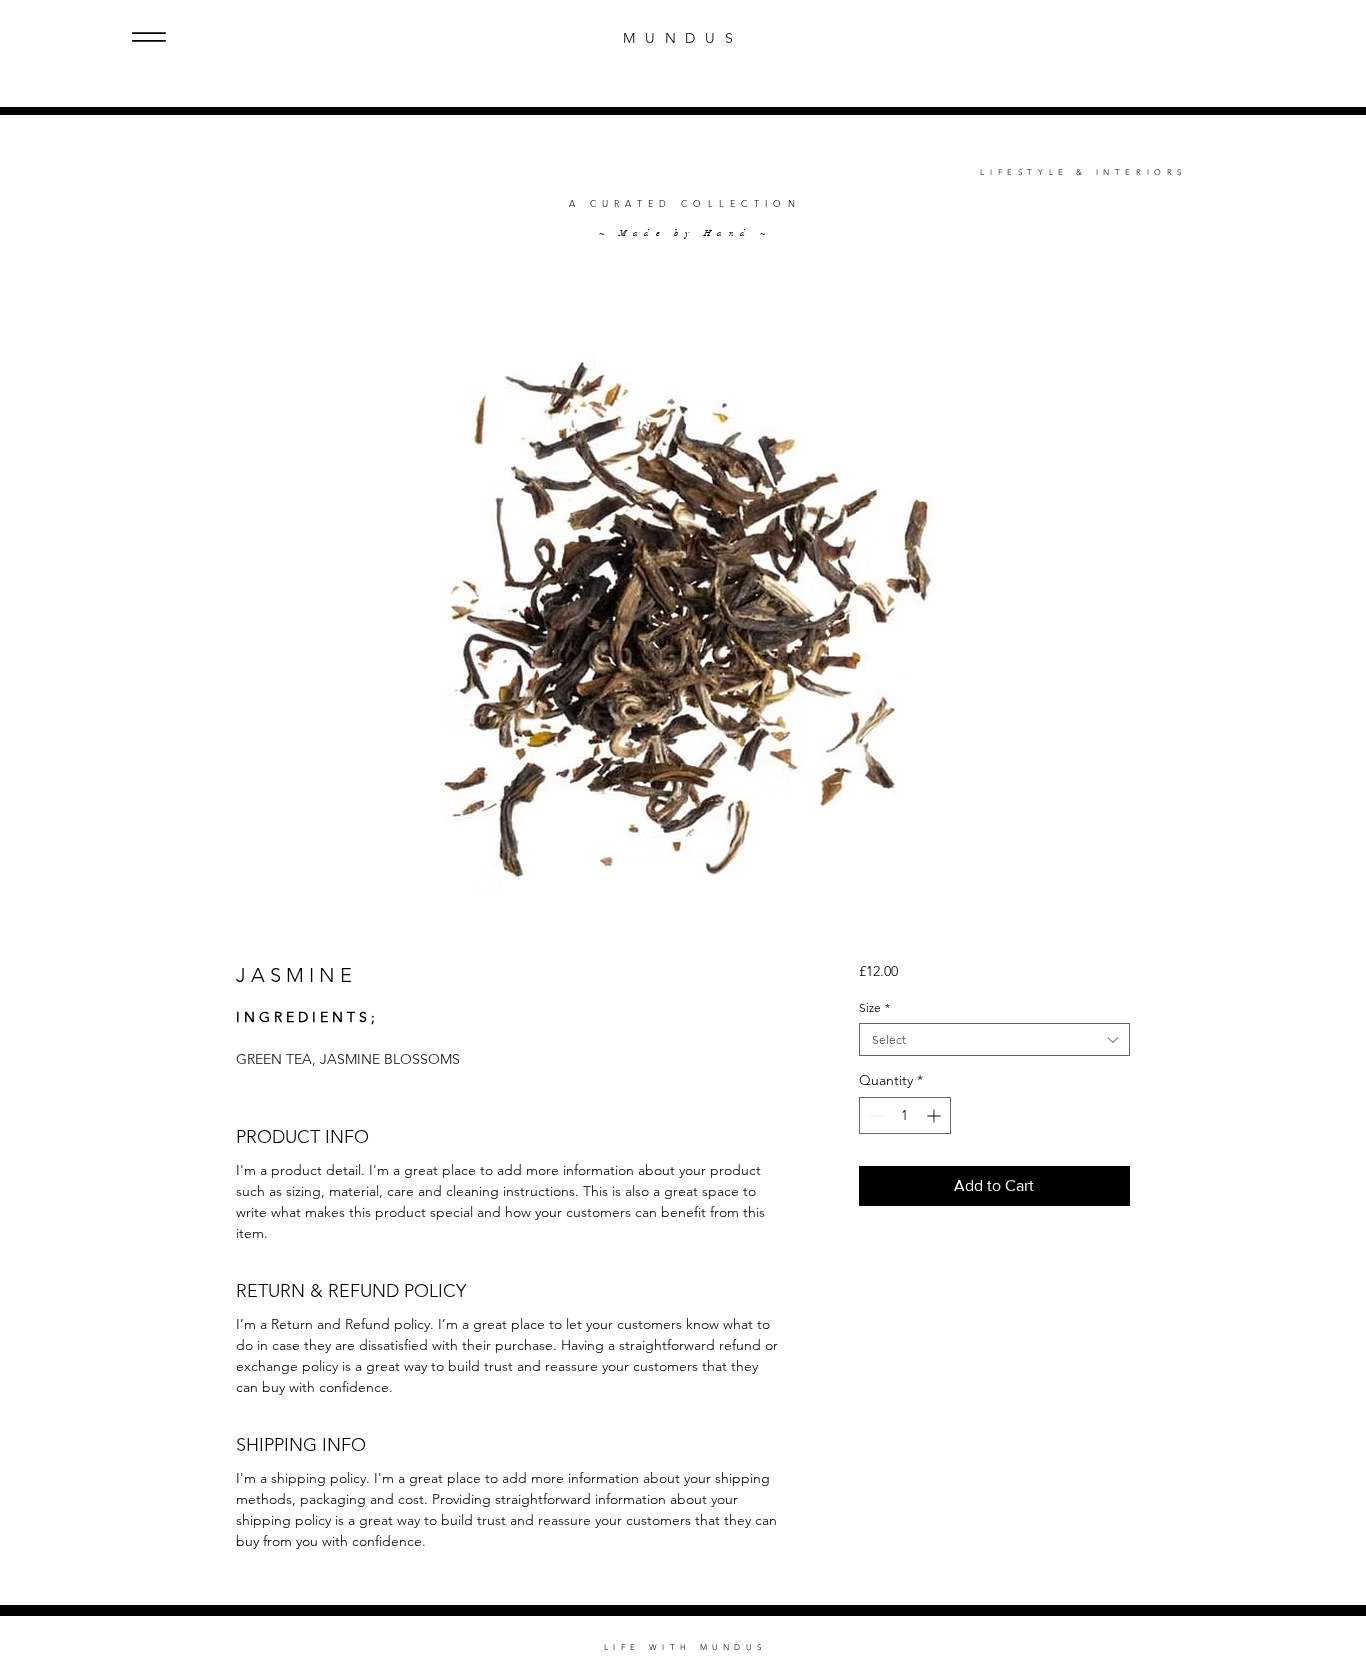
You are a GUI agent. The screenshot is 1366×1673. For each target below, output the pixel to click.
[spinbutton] (905, 1115)
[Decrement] (874, 1115)
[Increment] (935, 1115)
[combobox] (994, 1039)
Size (874, 1007)
